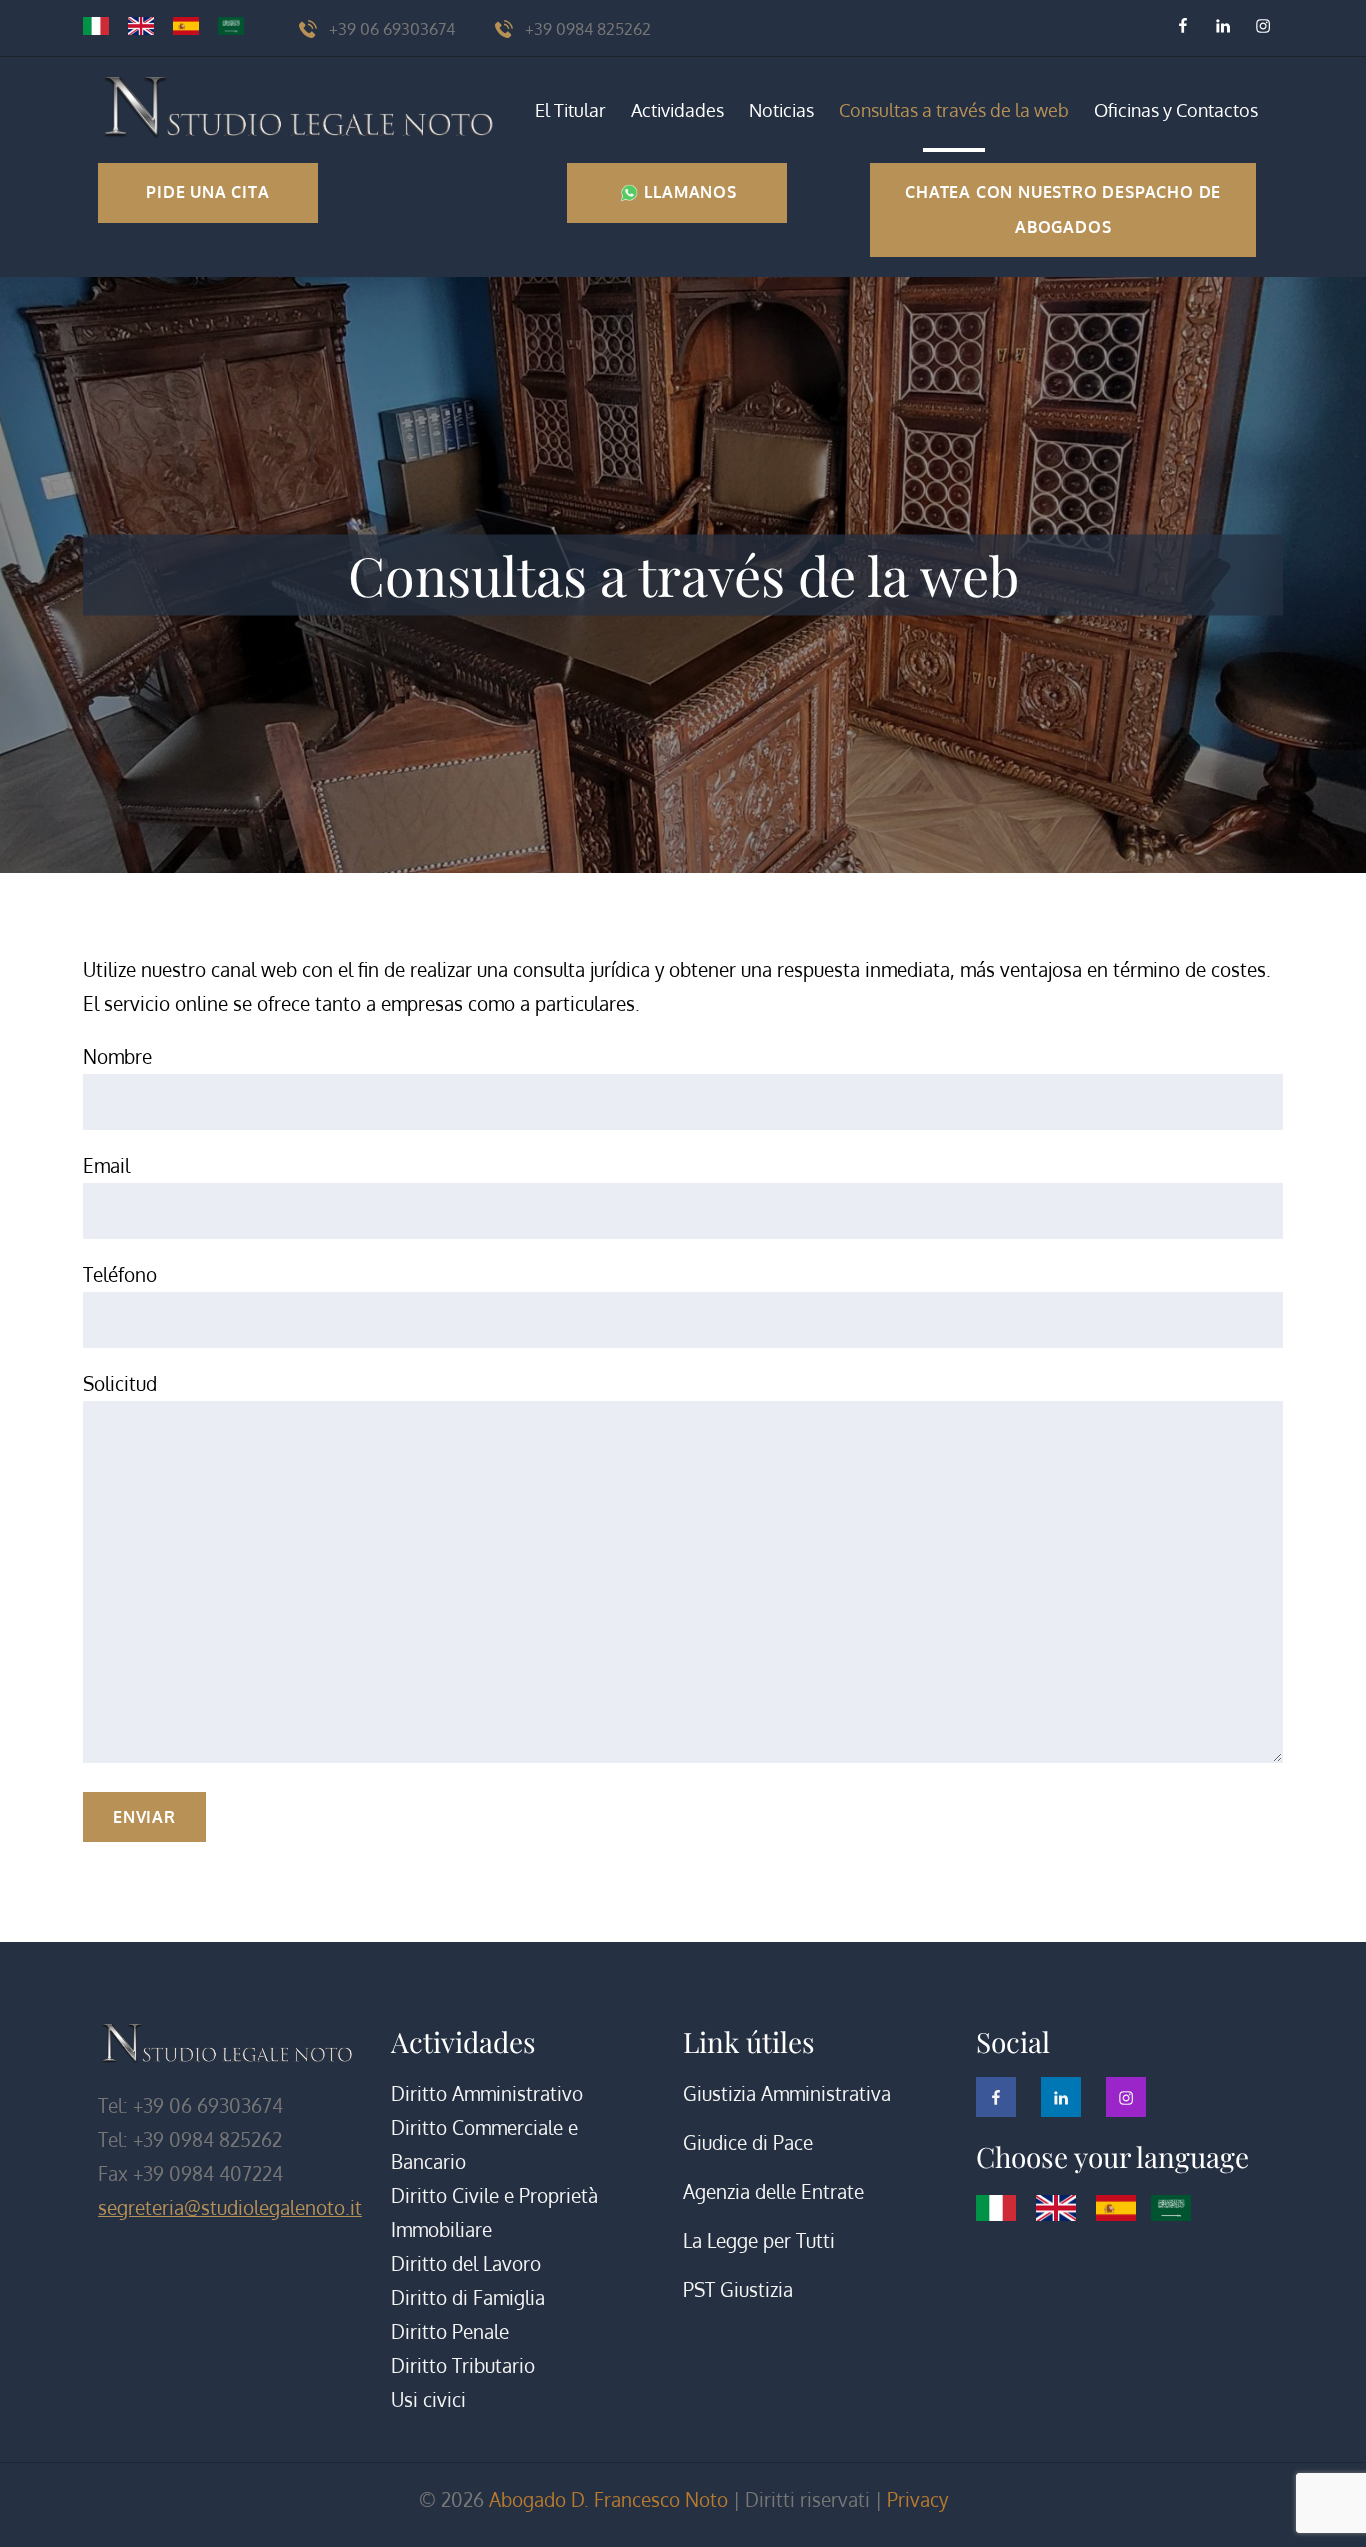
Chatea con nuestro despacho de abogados (1063, 209)
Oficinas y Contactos (1176, 110)
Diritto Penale (450, 2331)
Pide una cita (207, 192)
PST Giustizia (738, 2289)
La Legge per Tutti (759, 2240)
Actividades (677, 110)
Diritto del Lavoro (466, 2263)
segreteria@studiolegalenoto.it (230, 2207)
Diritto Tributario (463, 2365)
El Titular (570, 110)
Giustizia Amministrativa (787, 2093)
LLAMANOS (688, 192)
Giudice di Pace (748, 2142)
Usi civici (428, 2399)
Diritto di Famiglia (468, 2297)
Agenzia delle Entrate (773, 2191)
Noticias (781, 110)
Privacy (917, 2499)
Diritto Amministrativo (487, 2093)
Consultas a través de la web (954, 110)
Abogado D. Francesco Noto (608, 2499)
